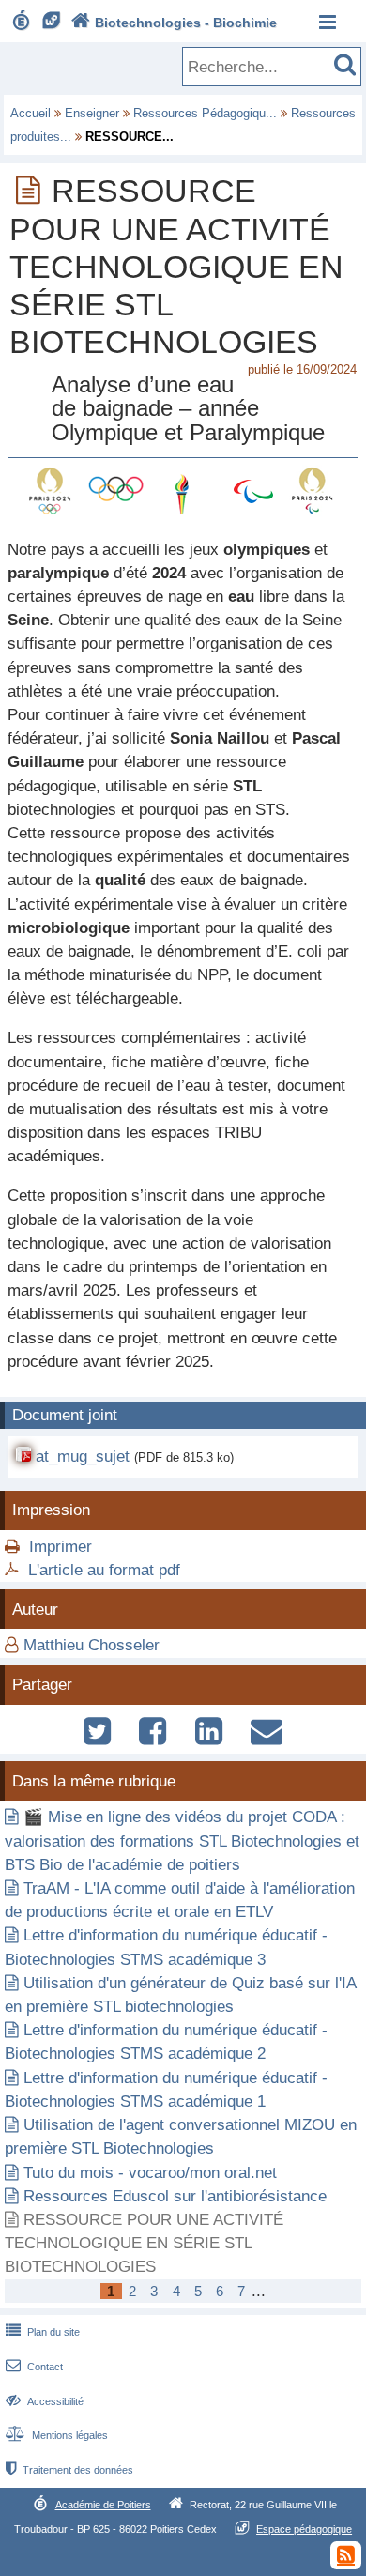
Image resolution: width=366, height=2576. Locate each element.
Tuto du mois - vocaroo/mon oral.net (150, 2173)
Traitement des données (69, 2470)
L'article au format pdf (104, 1570)
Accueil (30, 113)
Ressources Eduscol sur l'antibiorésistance (175, 2196)
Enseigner (92, 113)
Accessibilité (45, 2401)
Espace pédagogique (304, 2529)
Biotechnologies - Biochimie (174, 23)
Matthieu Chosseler (91, 1645)
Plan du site (43, 2332)
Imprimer (61, 1547)
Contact (34, 2367)
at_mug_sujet (83, 1457)
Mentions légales (57, 2435)
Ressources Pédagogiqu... (205, 113)
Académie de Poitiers (103, 2505)
